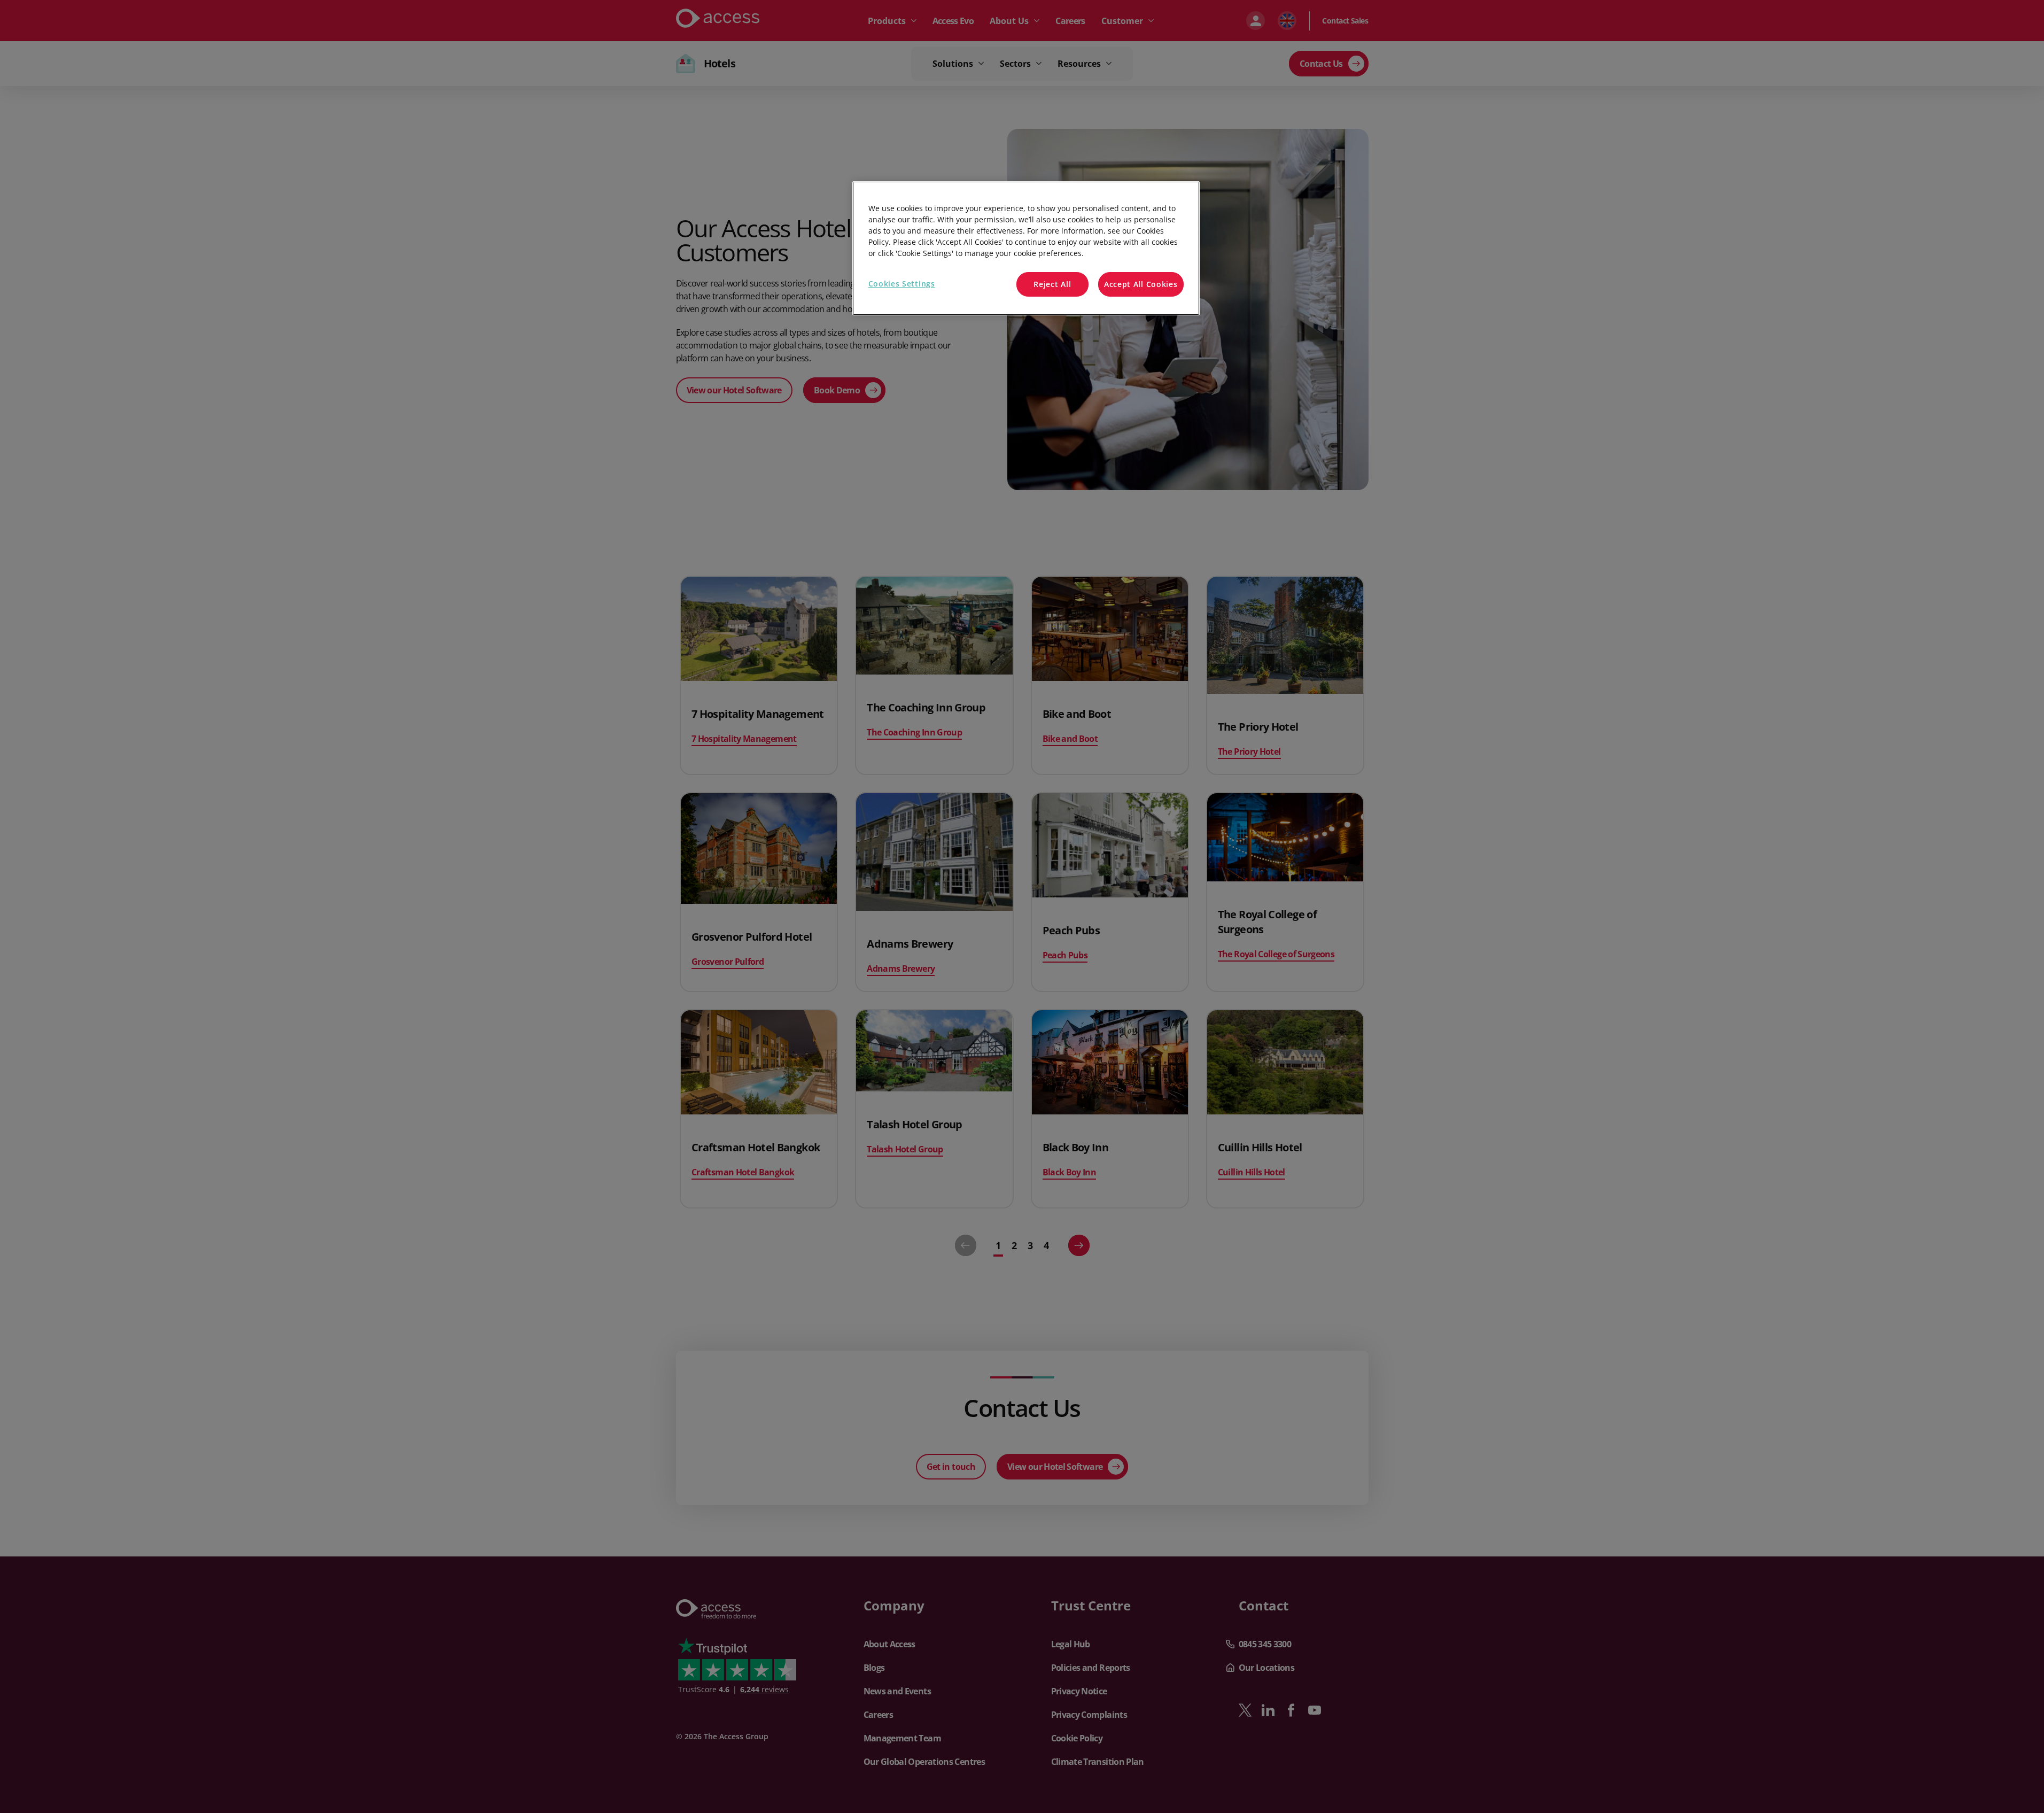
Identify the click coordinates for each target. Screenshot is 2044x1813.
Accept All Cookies (1141, 284)
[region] (1026, 248)
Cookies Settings (902, 284)
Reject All (1052, 284)
